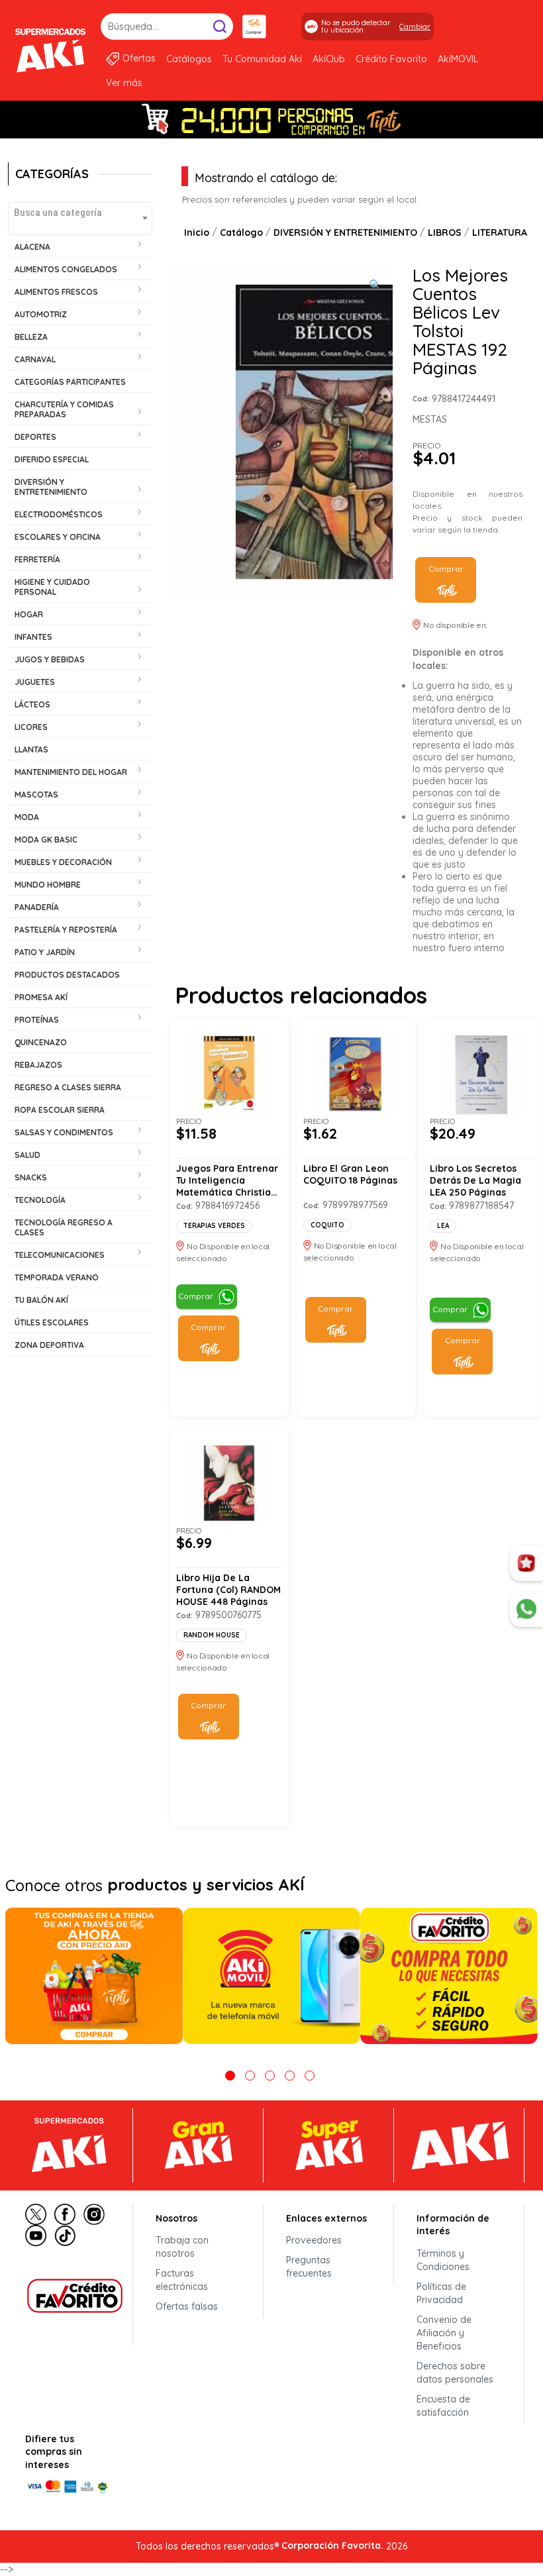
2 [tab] (250, 2076)
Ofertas (139, 58)
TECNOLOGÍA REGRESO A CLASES (64, 1227)
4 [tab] (290, 2076)
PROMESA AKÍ (41, 997)
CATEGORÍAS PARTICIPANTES (70, 382)
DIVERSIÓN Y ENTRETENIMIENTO (345, 232)
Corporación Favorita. (332, 2546)
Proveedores (314, 2240)
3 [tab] (270, 2076)
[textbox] (80, 212)
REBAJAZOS (38, 1065)
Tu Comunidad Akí (262, 59)
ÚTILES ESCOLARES (52, 1322)
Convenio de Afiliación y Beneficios (444, 2333)
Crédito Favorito (391, 59)
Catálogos (189, 59)
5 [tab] (310, 2076)
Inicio (197, 232)
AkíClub (329, 59)
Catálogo (241, 232)
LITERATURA (500, 232)
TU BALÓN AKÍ (41, 1300)
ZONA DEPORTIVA (49, 1345)
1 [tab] (230, 2076)
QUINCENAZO (41, 1042)
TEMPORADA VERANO (57, 1277)
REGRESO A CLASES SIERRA (68, 1087)
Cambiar (415, 26)
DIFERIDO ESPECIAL (52, 459)
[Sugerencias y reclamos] (526, 1609)
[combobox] (80, 219)
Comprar (446, 569)
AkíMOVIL (458, 59)
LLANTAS (31, 749)
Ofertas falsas (187, 2306)
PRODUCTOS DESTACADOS (67, 975)
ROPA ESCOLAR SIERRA (60, 1110)
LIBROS (445, 232)
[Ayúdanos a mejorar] (526, 1563)
